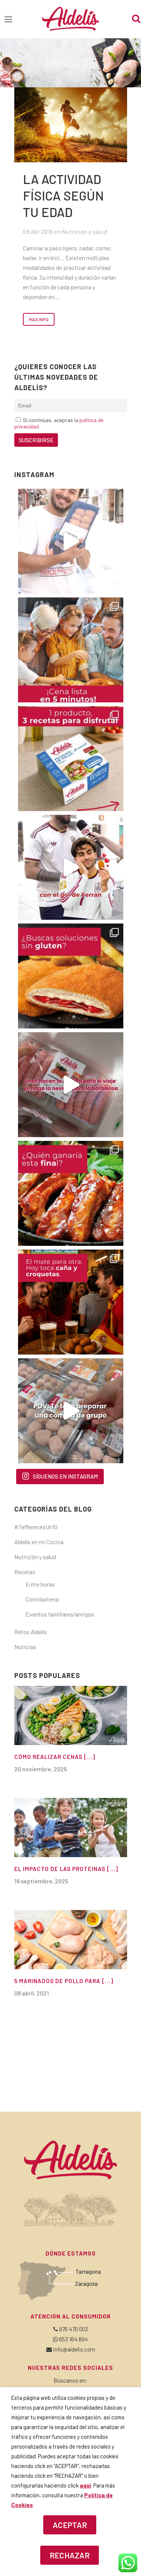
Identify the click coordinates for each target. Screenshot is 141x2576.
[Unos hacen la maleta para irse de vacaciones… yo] (71, 1085)
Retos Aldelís (31, 1632)
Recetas (25, 1572)
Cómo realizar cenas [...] (55, 1757)
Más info (39, 319)
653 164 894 (74, 2339)
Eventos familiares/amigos (60, 1614)
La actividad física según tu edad (63, 195)
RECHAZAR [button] (70, 2555)
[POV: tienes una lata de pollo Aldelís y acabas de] (71, 759)
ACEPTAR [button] (70, 2525)
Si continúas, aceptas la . (59, 423)
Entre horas (40, 1584)
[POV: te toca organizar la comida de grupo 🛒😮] (71, 1411)
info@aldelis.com (74, 2349)
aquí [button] (85, 2485)
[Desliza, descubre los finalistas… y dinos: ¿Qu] (71, 1193)
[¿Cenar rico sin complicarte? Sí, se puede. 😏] (71, 650)
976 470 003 (74, 2329)
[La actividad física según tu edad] (71, 125)
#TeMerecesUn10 (36, 1527)
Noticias (25, 1647)
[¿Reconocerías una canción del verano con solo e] (71, 541)
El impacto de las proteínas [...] (66, 1869)
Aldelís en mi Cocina (39, 1542)
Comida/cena (42, 1599)
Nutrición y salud (85, 231)
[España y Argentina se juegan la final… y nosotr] (71, 1302)
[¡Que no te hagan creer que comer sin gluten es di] (71, 976)
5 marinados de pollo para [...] (64, 1981)
